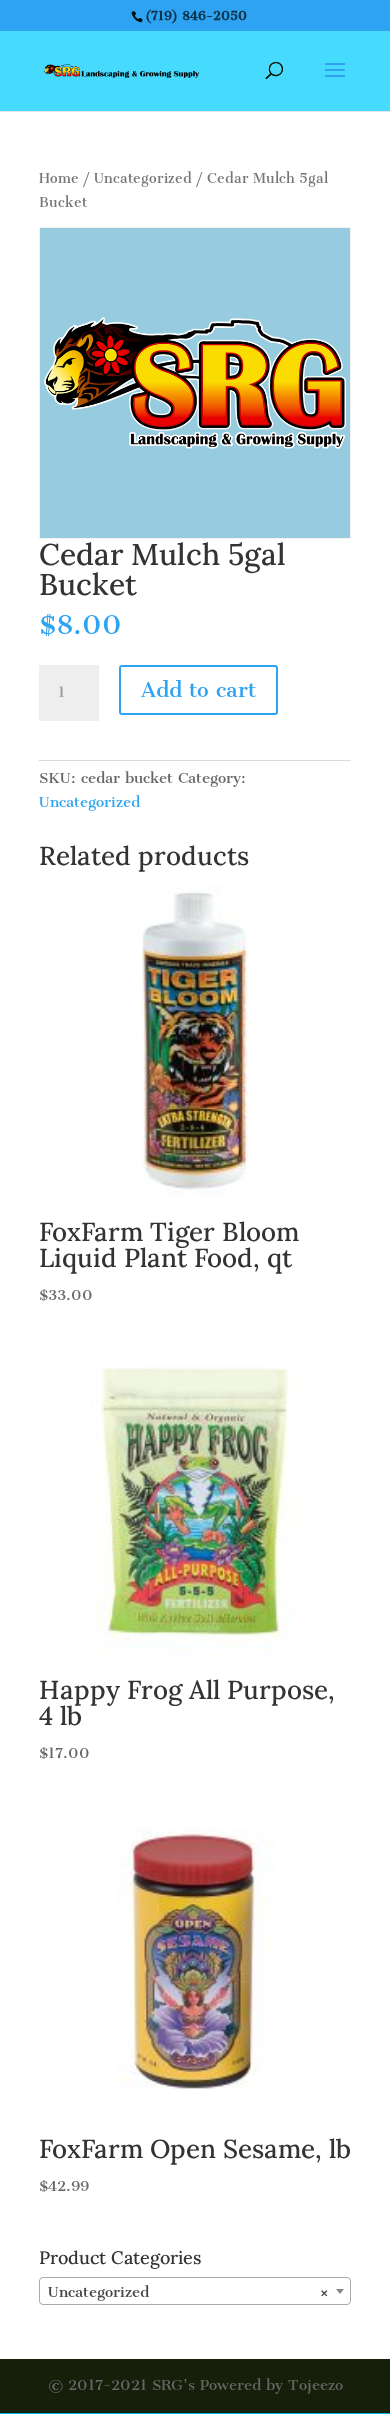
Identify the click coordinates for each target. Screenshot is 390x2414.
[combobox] (195, 2291)
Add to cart (198, 689)
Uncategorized (143, 178)
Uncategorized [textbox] (189, 2292)
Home (59, 178)
